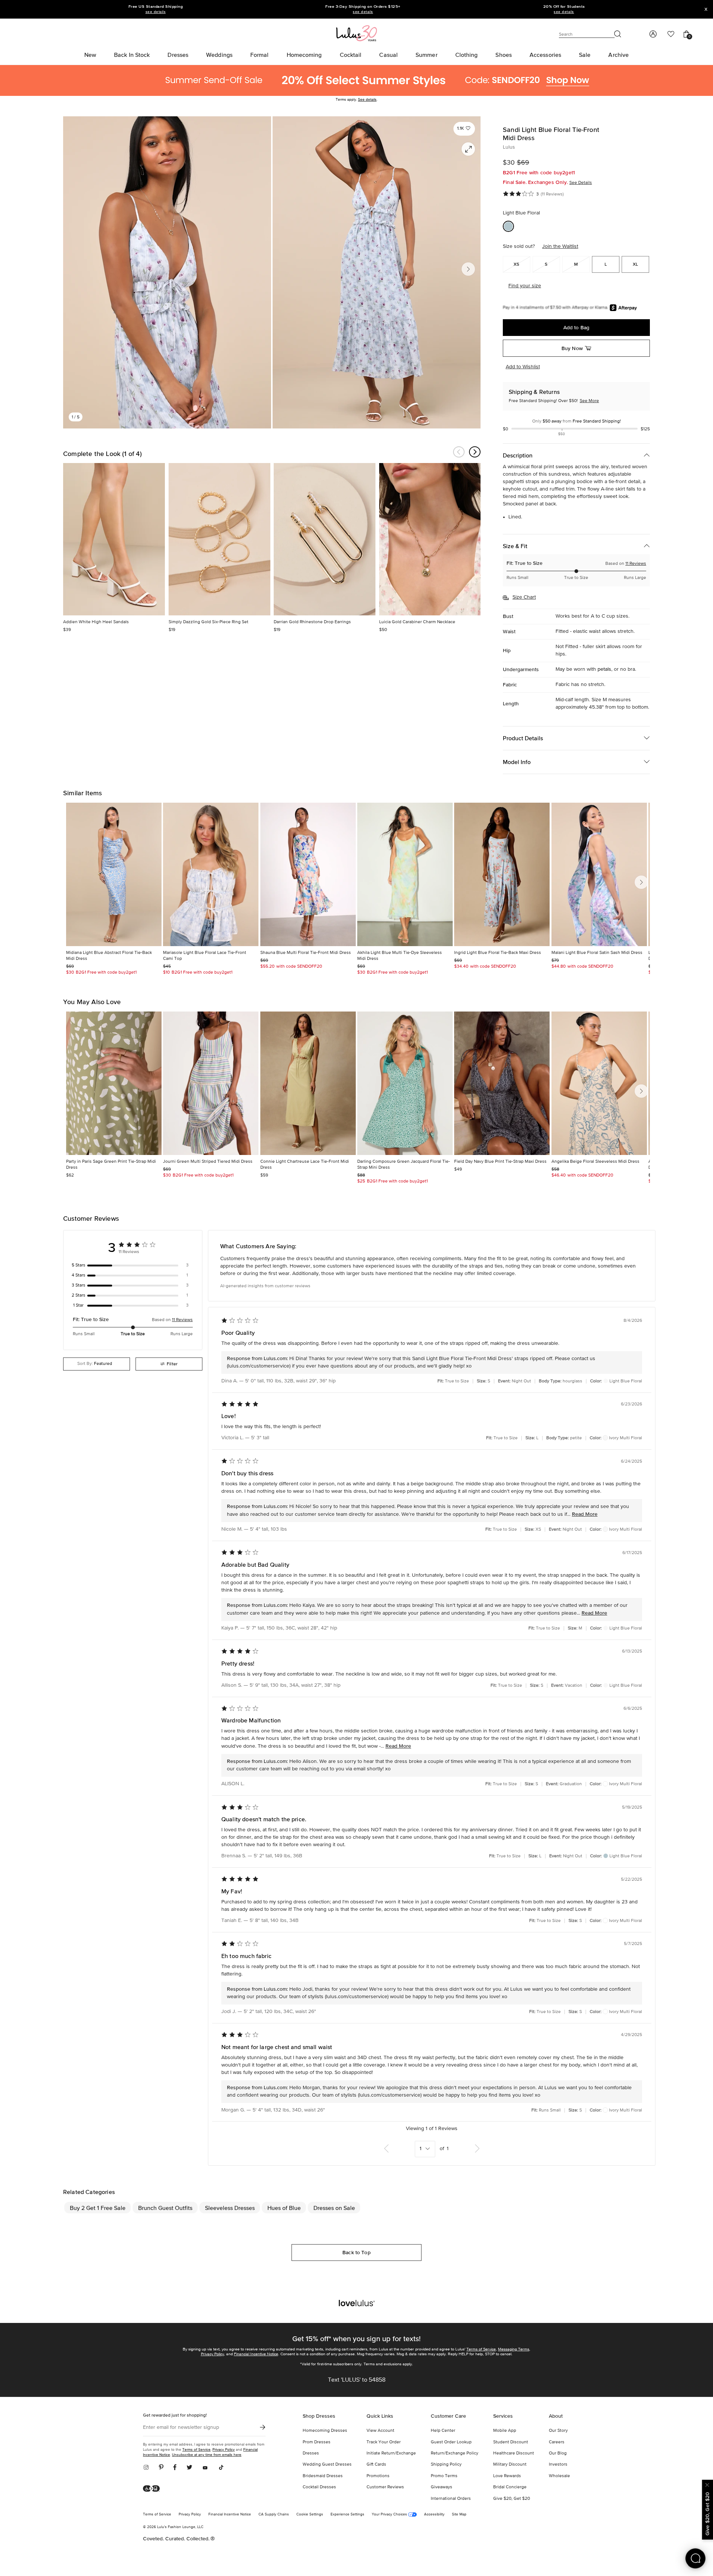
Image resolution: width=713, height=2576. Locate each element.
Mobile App (505, 2431)
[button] (464, 129)
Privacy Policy (212, 2354)
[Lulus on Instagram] (149, 2468)
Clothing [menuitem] (467, 55)
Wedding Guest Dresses (327, 2465)
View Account (380, 2431)
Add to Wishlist (523, 367)
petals (604, 669)
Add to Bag (576, 327)
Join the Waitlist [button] (560, 246)
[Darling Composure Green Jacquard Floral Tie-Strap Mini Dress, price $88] (405, 1083)
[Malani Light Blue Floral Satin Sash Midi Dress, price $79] (599, 874)
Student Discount (511, 2442)
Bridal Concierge (510, 2487)
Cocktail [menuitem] (351, 55)
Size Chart (524, 597)
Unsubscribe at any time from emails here (207, 2455)
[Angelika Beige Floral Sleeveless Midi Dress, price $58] (599, 1083)
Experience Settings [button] (347, 2514)
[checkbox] (133, 1265)
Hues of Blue (284, 2208)
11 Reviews (636, 564)
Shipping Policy (446, 2465)
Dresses (311, 2453)
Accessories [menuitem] (545, 55)
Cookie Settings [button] (310, 2514)
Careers (557, 2442)
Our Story (558, 2431)
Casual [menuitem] (388, 55)
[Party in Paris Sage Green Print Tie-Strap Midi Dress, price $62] (114, 1083)
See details (367, 100)
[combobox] (97, 1364)
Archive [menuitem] (618, 55)
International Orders (451, 2499)
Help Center (443, 2431)
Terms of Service (481, 2349)
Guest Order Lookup (451, 2442)
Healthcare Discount (514, 2453)
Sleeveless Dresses (230, 2208)
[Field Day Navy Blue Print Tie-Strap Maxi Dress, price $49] (502, 1083)
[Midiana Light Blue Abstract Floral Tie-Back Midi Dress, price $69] (114, 874)
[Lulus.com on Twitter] (189, 2468)
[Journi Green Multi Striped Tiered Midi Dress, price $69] (211, 1083)
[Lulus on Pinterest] (161, 2468)
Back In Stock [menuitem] (132, 55)
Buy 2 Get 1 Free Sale (98, 2208)
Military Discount (510, 2465)
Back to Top (356, 2252)
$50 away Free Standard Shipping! (577, 421)
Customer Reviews (385, 2487)
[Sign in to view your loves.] (671, 34)
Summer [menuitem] (427, 55)
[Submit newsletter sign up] (263, 2427)
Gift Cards (376, 2465)
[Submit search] (618, 34)
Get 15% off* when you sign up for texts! (356, 2339)
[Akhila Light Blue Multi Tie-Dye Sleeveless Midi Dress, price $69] (405, 874)
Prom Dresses (317, 2442)
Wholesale (559, 2476)
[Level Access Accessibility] (154, 2489)
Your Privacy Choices (390, 2514)
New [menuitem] (90, 55)
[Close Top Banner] (706, 9)
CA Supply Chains (274, 2514)
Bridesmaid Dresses (323, 2476)
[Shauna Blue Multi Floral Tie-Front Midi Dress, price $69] (308, 874)
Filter (172, 1364)
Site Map (459, 2514)
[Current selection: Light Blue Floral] (508, 226)
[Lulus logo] (356, 33)
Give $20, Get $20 (512, 2499)
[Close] (707, 2484)
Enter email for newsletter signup (181, 2427)
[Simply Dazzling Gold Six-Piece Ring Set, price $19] (219, 539)
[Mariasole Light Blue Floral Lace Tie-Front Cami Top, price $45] (211, 874)
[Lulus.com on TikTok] (221, 2468)
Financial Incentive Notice (256, 2354)
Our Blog (558, 2453)
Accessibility (434, 2514)
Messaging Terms (514, 2349)
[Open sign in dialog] (653, 34)
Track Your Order (384, 2442)
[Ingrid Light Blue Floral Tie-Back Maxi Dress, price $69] (502, 874)
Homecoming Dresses (325, 2431)
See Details (581, 183)
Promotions (378, 2476)
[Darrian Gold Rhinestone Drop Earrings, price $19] (325, 539)
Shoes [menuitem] (504, 55)
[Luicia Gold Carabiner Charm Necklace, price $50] (430, 539)
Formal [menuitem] (260, 55)
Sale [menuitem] (585, 55)
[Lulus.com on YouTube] (205, 2468)
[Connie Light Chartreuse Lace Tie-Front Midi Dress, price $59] (308, 1083)
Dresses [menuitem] (178, 55)
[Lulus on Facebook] (175, 2468)
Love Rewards (507, 2476)
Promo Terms (444, 2476)
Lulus (509, 147)
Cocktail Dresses (319, 2487)
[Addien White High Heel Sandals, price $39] (114, 539)
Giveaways (442, 2487)
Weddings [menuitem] (219, 55)
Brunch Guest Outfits (165, 2208)
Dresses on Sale (334, 2208)
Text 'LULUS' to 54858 (357, 2380)
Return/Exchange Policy (455, 2453)
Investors (558, 2465)
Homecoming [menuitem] (304, 55)
